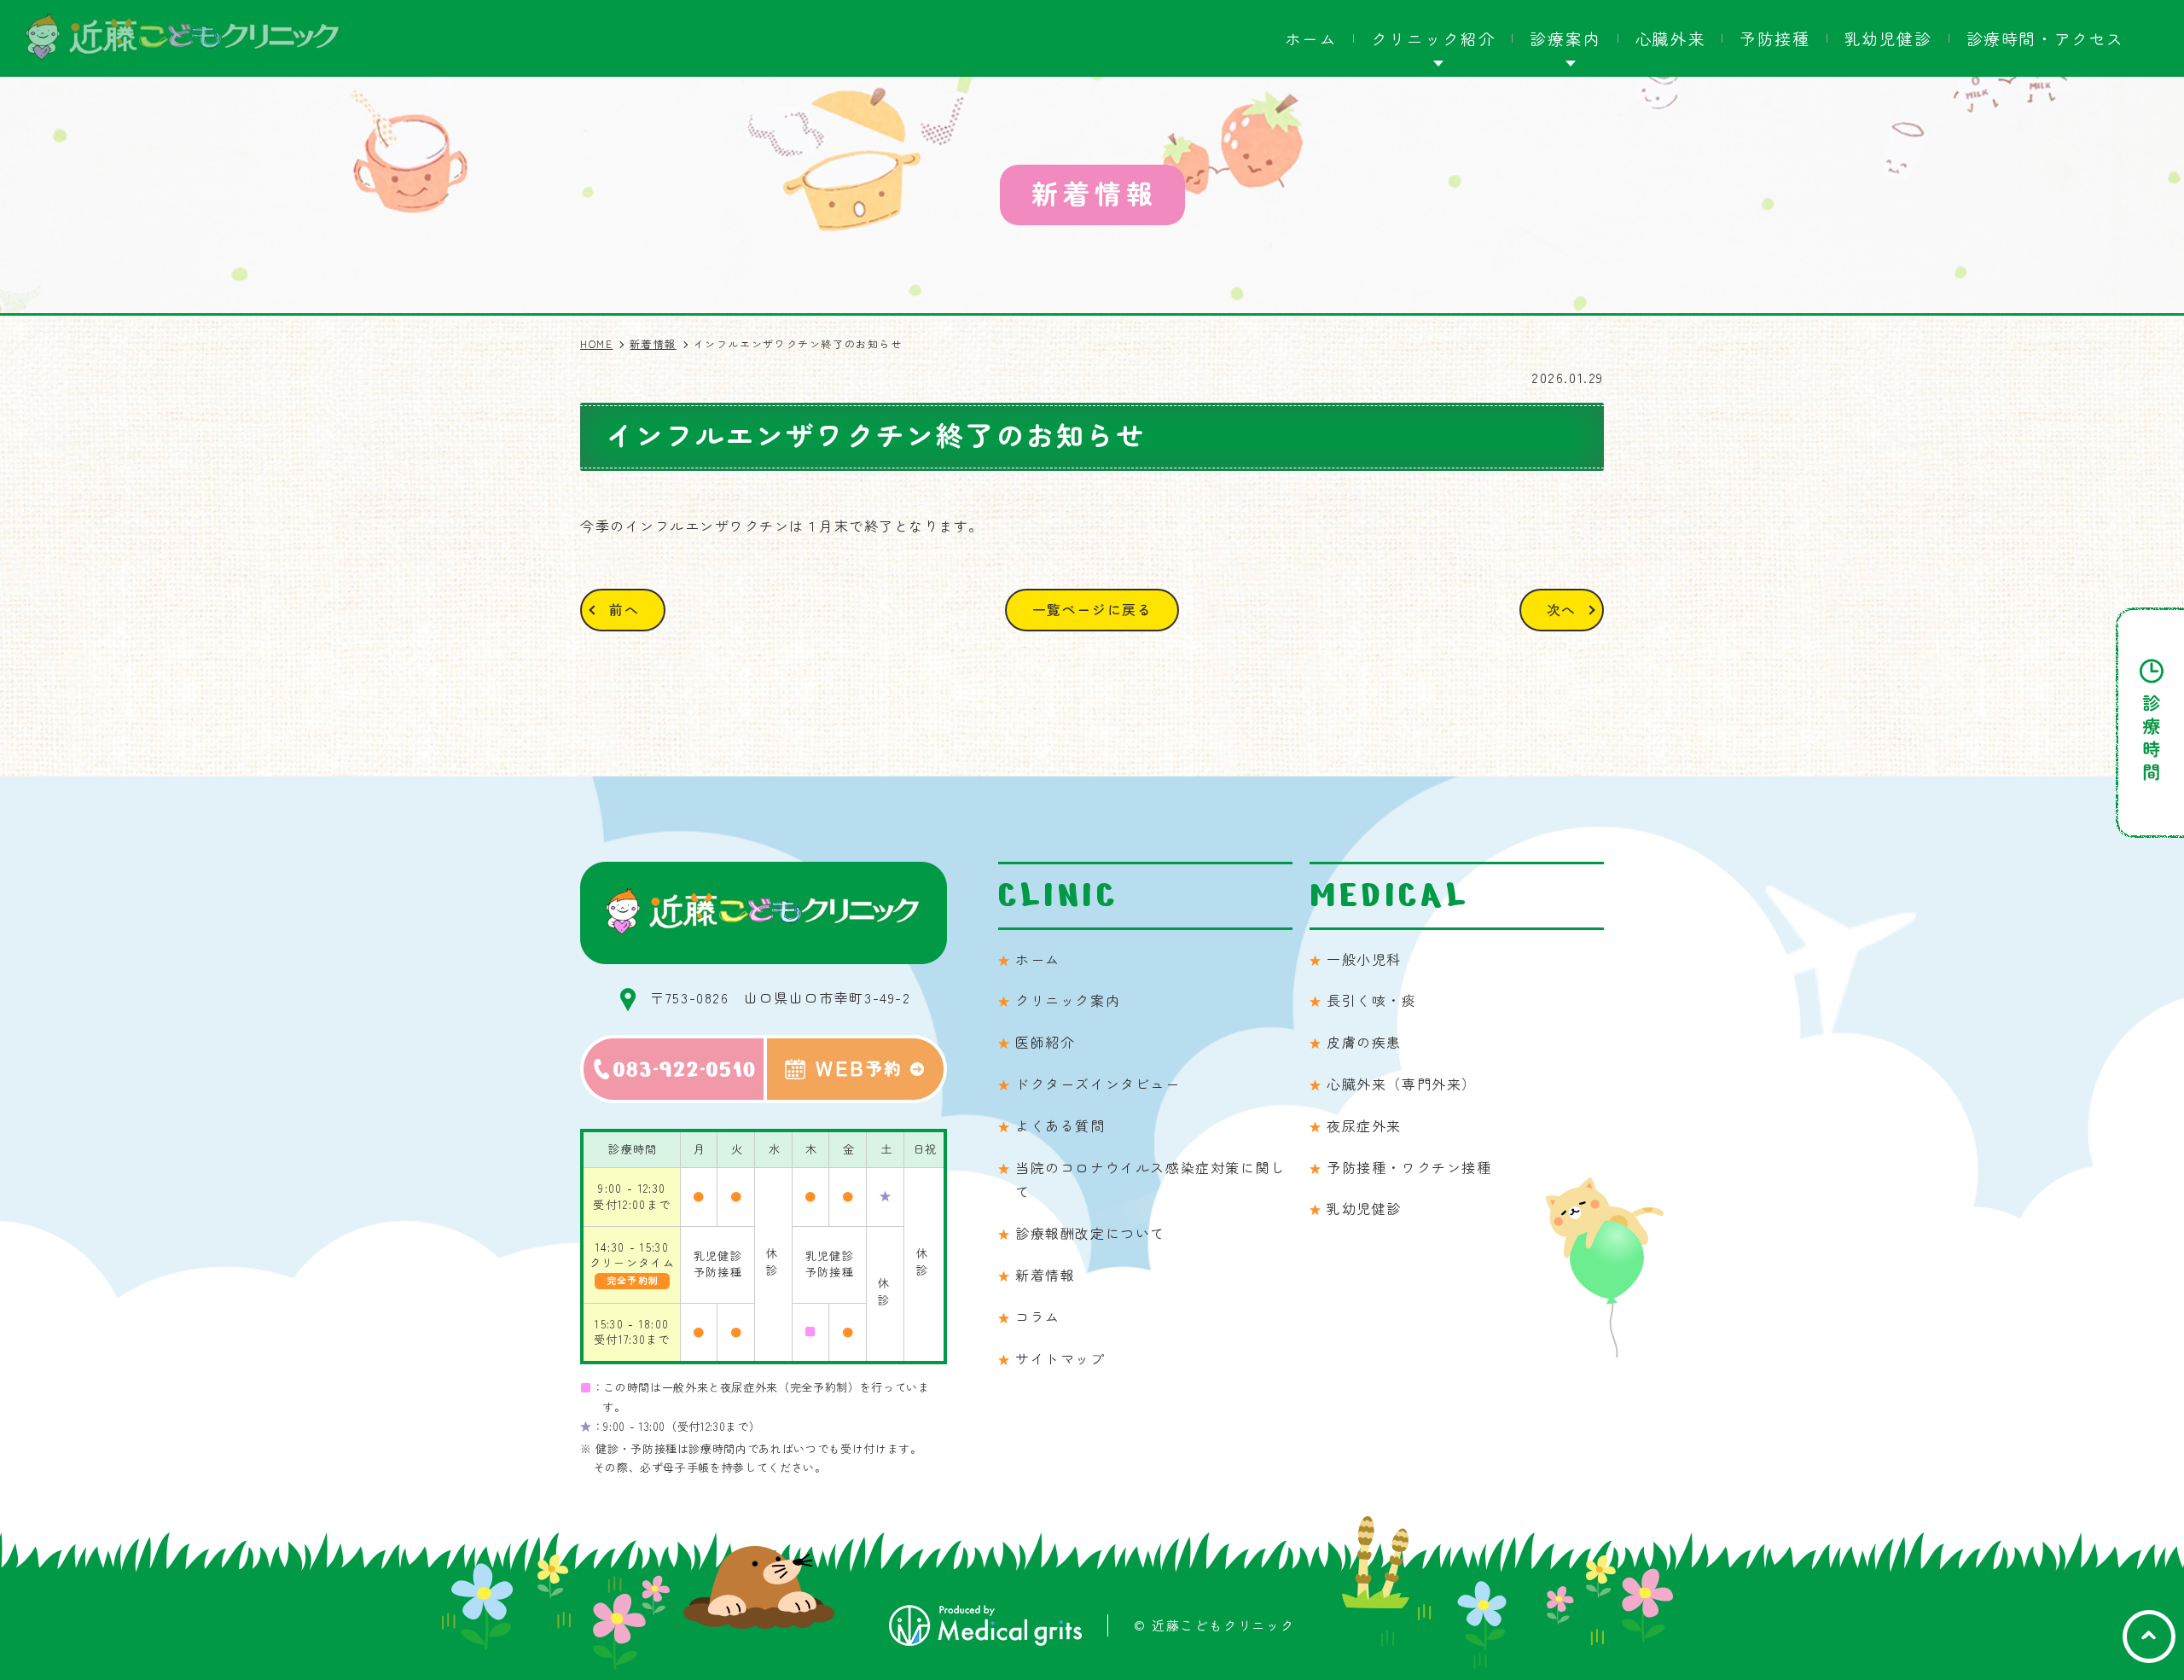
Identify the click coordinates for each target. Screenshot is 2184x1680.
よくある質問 (1060, 1125)
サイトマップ (1060, 1358)
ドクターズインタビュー (1098, 1084)
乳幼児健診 (1888, 38)
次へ (1562, 609)
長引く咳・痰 (1372, 1000)
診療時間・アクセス (2045, 38)
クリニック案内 (1068, 1000)
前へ (624, 609)
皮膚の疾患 (1364, 1042)
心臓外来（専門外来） (1402, 1084)
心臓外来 (1670, 38)
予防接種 (1774, 38)
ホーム (1311, 38)
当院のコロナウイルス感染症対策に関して (1150, 1180)
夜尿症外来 (1364, 1125)
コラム (1038, 1317)
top (2149, 1636)
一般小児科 (1364, 959)
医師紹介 (1045, 1042)
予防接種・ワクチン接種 (1409, 1167)
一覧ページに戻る (1092, 609)
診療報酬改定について (1090, 1233)
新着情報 (1045, 1275)
